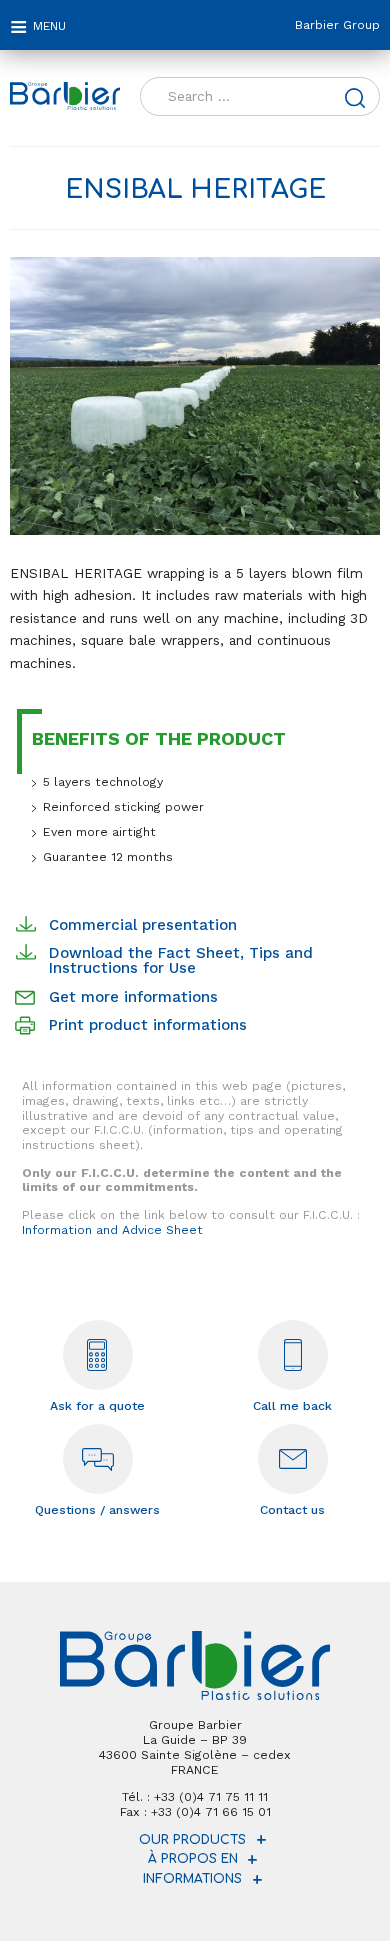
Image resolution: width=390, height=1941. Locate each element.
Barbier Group (337, 25)
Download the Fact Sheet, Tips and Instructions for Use (181, 960)
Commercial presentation (143, 925)
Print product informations (148, 1025)
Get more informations (133, 997)
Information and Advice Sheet (112, 1230)
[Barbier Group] (65, 96)
